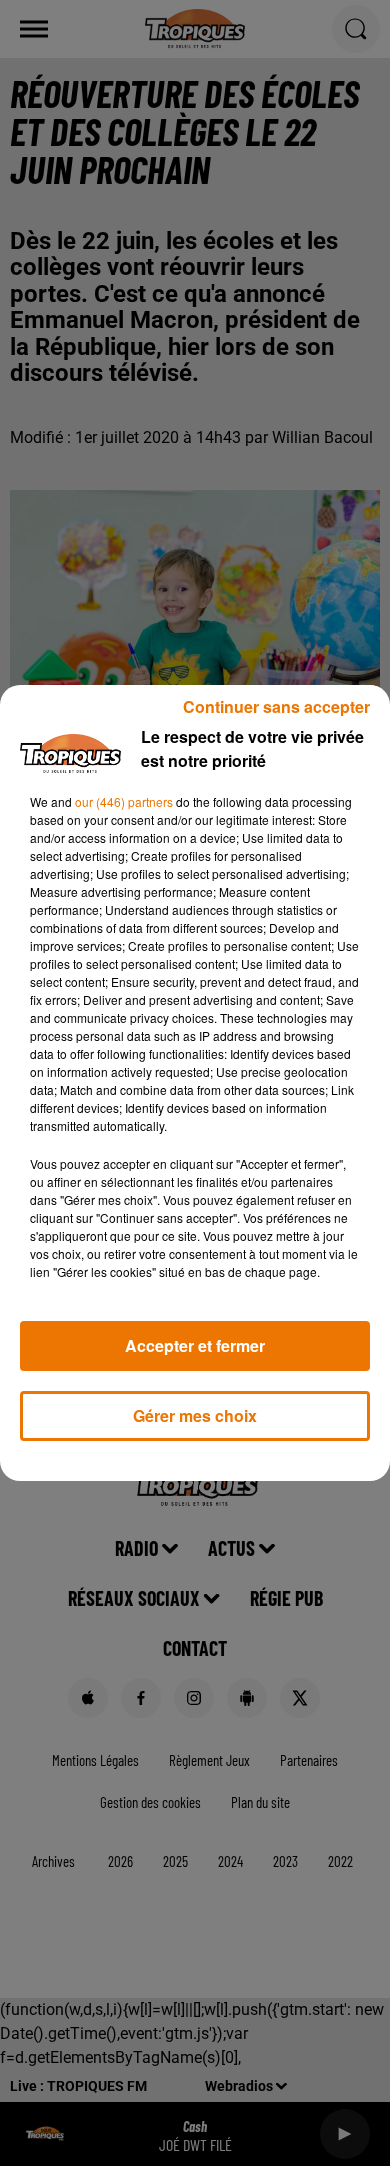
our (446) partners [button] (124, 801)
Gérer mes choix (195, 1415)
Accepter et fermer (195, 1345)
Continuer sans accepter (276, 706)
